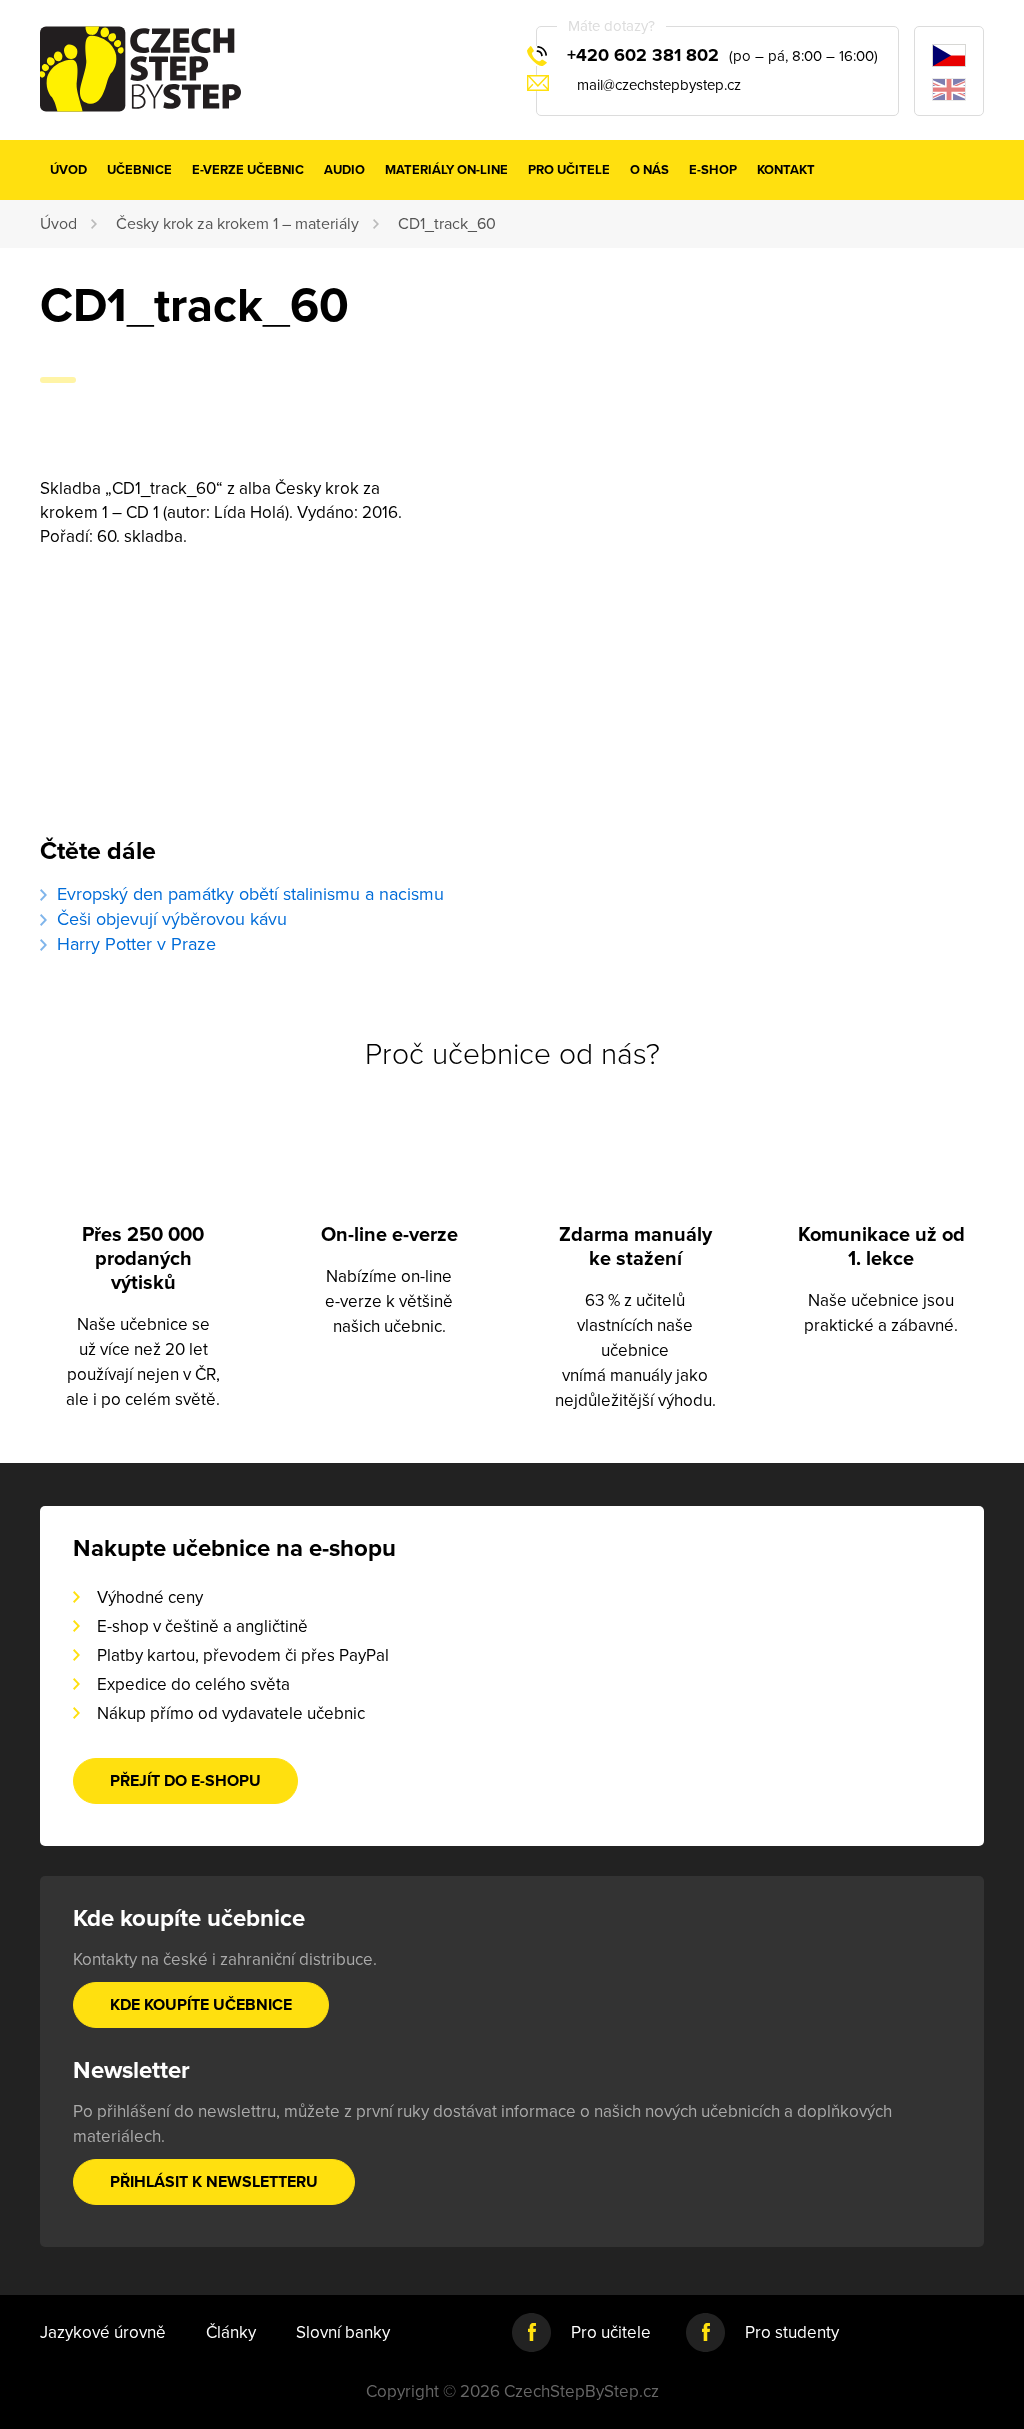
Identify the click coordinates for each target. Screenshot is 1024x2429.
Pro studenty (792, 2332)
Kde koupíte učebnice (201, 2005)
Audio (344, 170)
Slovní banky (343, 2332)
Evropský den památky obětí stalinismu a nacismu (250, 894)
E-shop (713, 170)
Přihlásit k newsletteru (214, 2182)
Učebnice (139, 170)
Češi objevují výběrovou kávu (172, 919)
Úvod (68, 170)
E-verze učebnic (248, 170)
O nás (649, 170)
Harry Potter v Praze (136, 944)
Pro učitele (569, 170)
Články (231, 2332)
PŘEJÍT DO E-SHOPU (185, 1781)
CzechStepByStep (140, 69)
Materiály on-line (446, 170)
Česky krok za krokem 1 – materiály (237, 224)
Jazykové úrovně (103, 2332)
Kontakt (786, 170)
